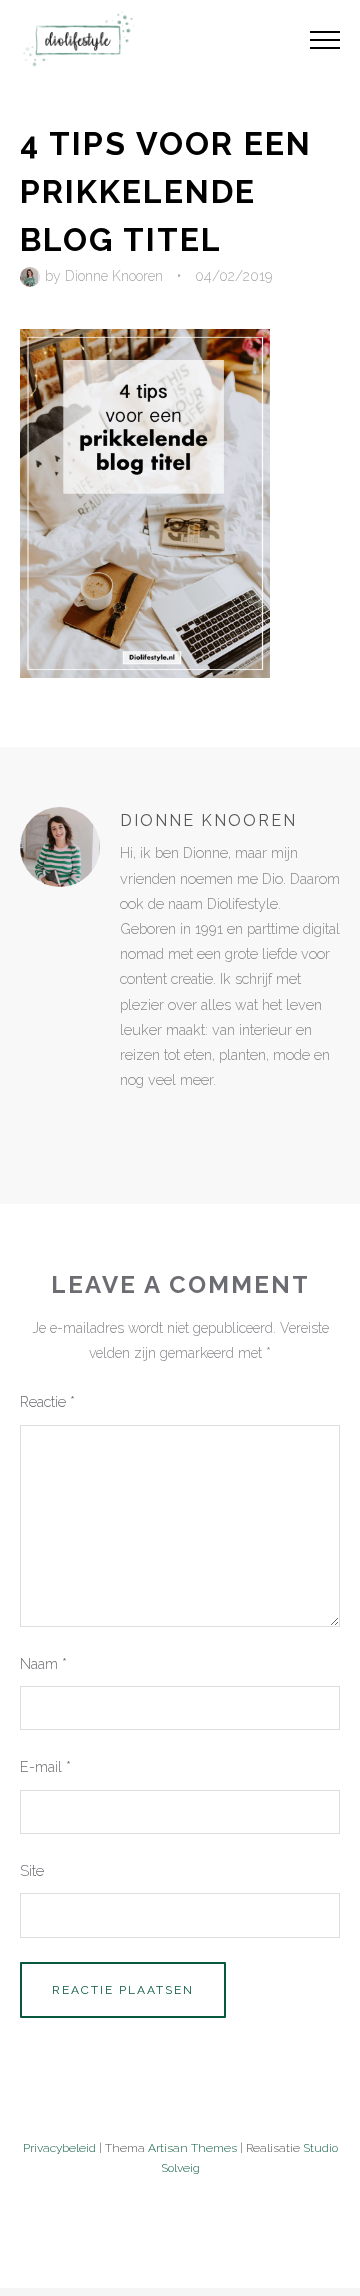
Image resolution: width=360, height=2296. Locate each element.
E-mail (45, 1766)
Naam (43, 1663)
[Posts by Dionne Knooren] (32, 276)
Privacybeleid (59, 2148)
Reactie (47, 1401)
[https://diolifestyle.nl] (134, 1121)
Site (32, 1870)
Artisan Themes (192, 2148)
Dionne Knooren (114, 276)
